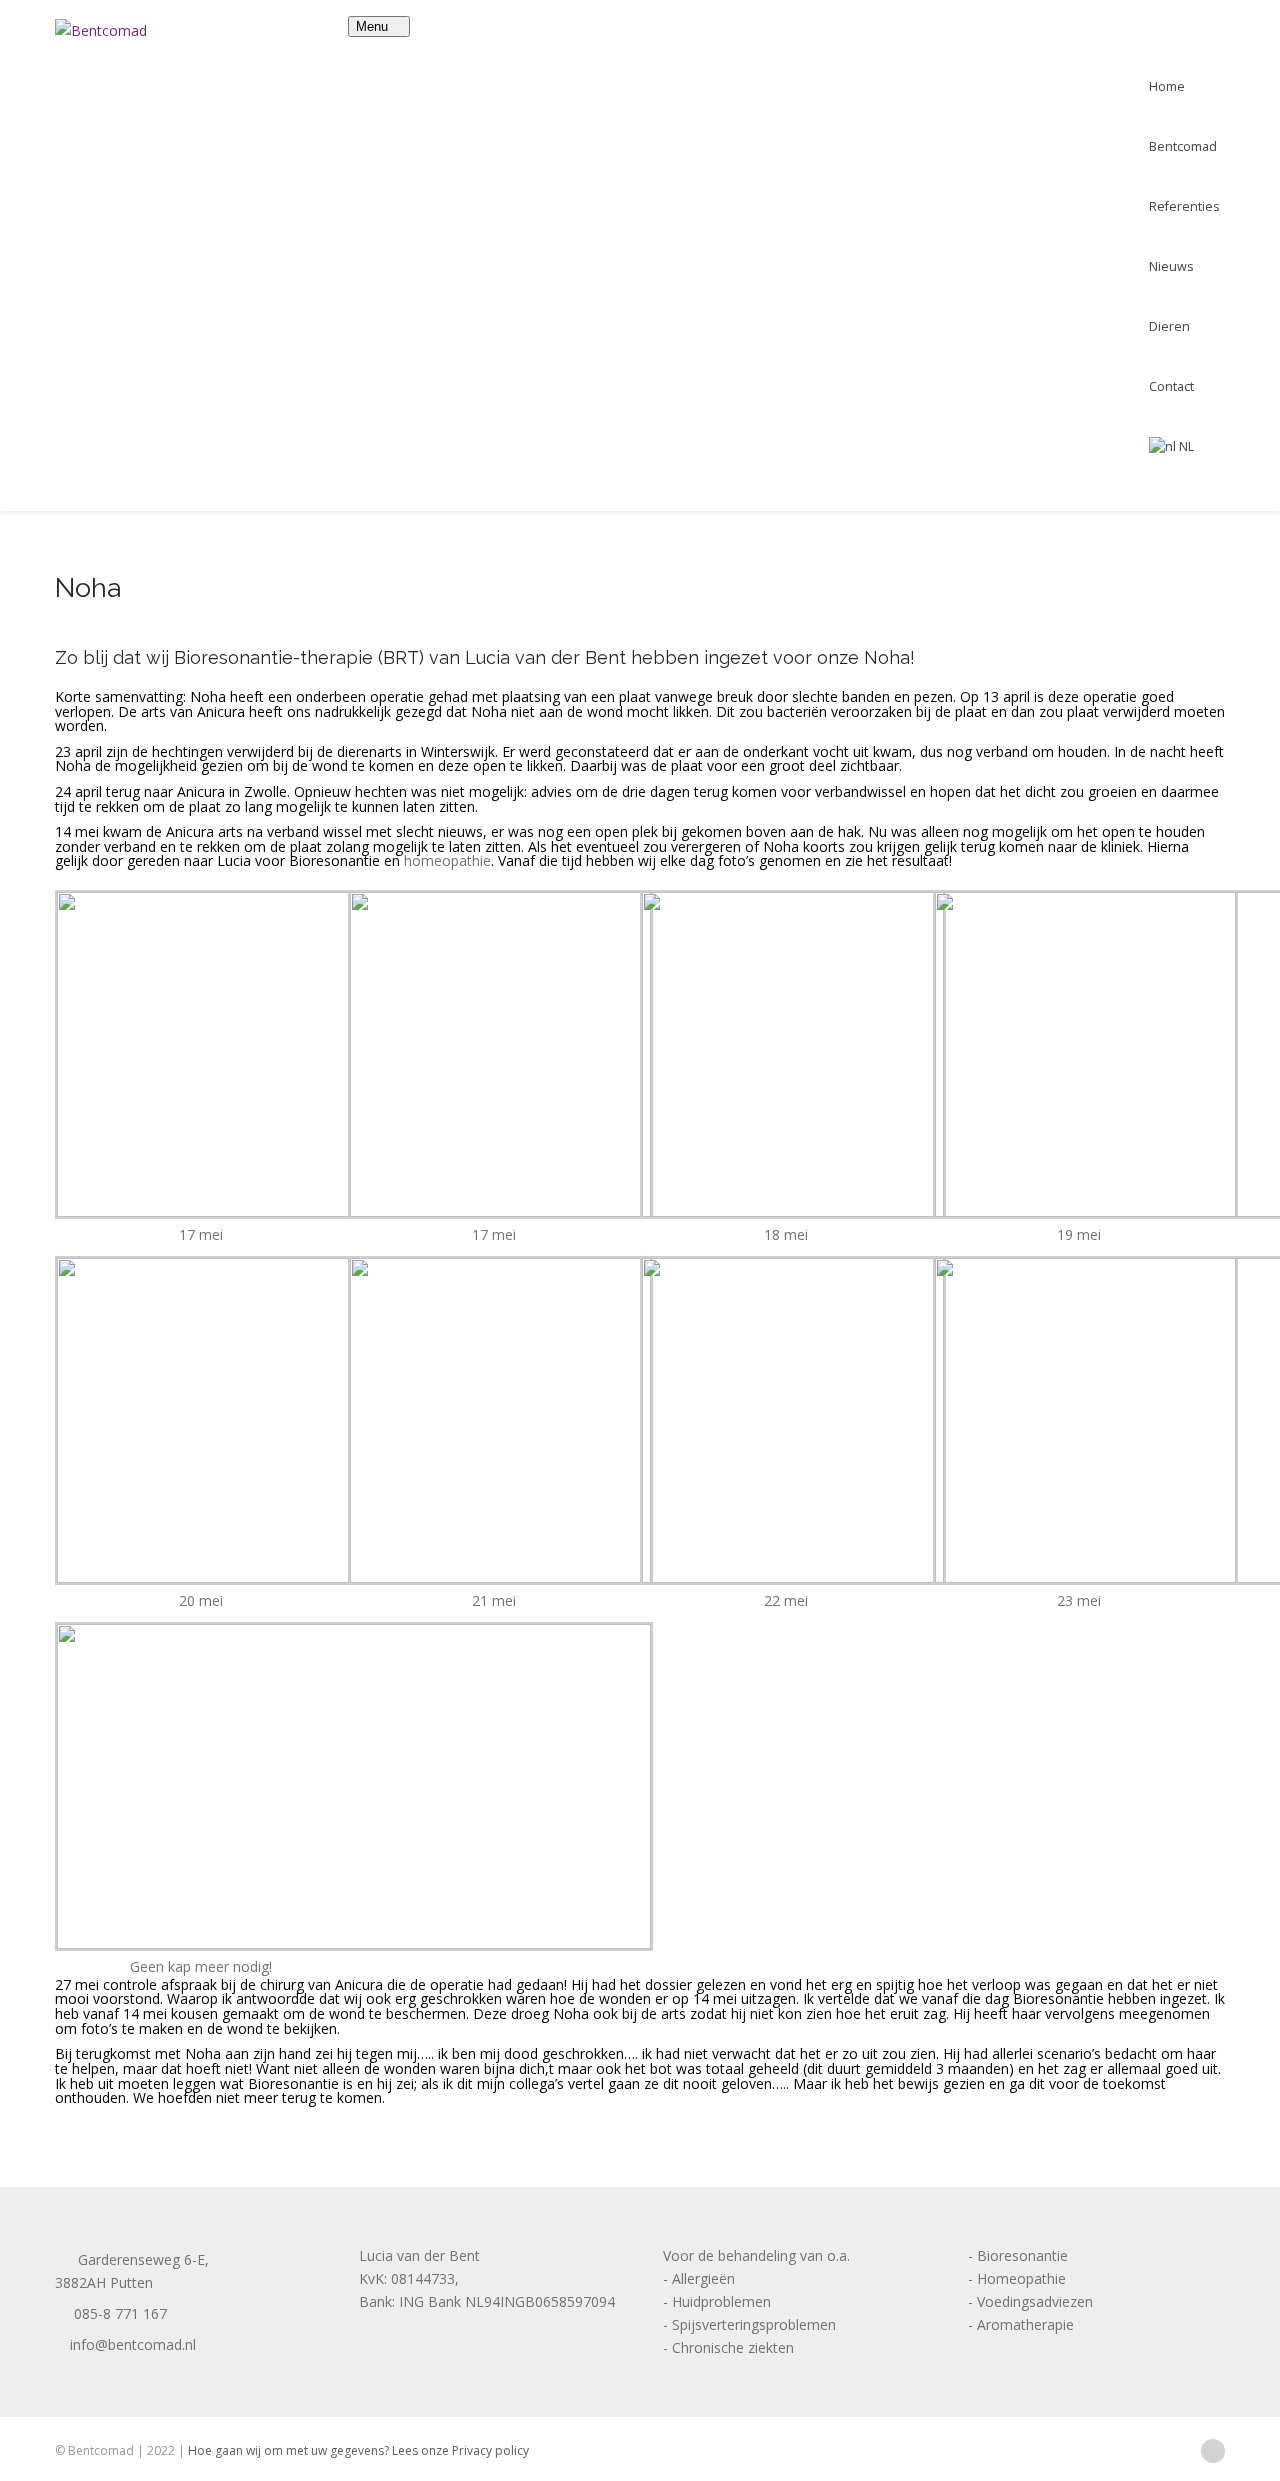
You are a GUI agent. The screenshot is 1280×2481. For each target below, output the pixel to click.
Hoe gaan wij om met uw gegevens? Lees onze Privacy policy (358, 2450)
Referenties (1184, 206)
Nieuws (1171, 266)
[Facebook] (1212, 2449)
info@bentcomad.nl (131, 2344)
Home (1167, 86)
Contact (1171, 386)
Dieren (1169, 326)
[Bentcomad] (101, 30)
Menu (374, 26)
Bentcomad (1183, 146)
